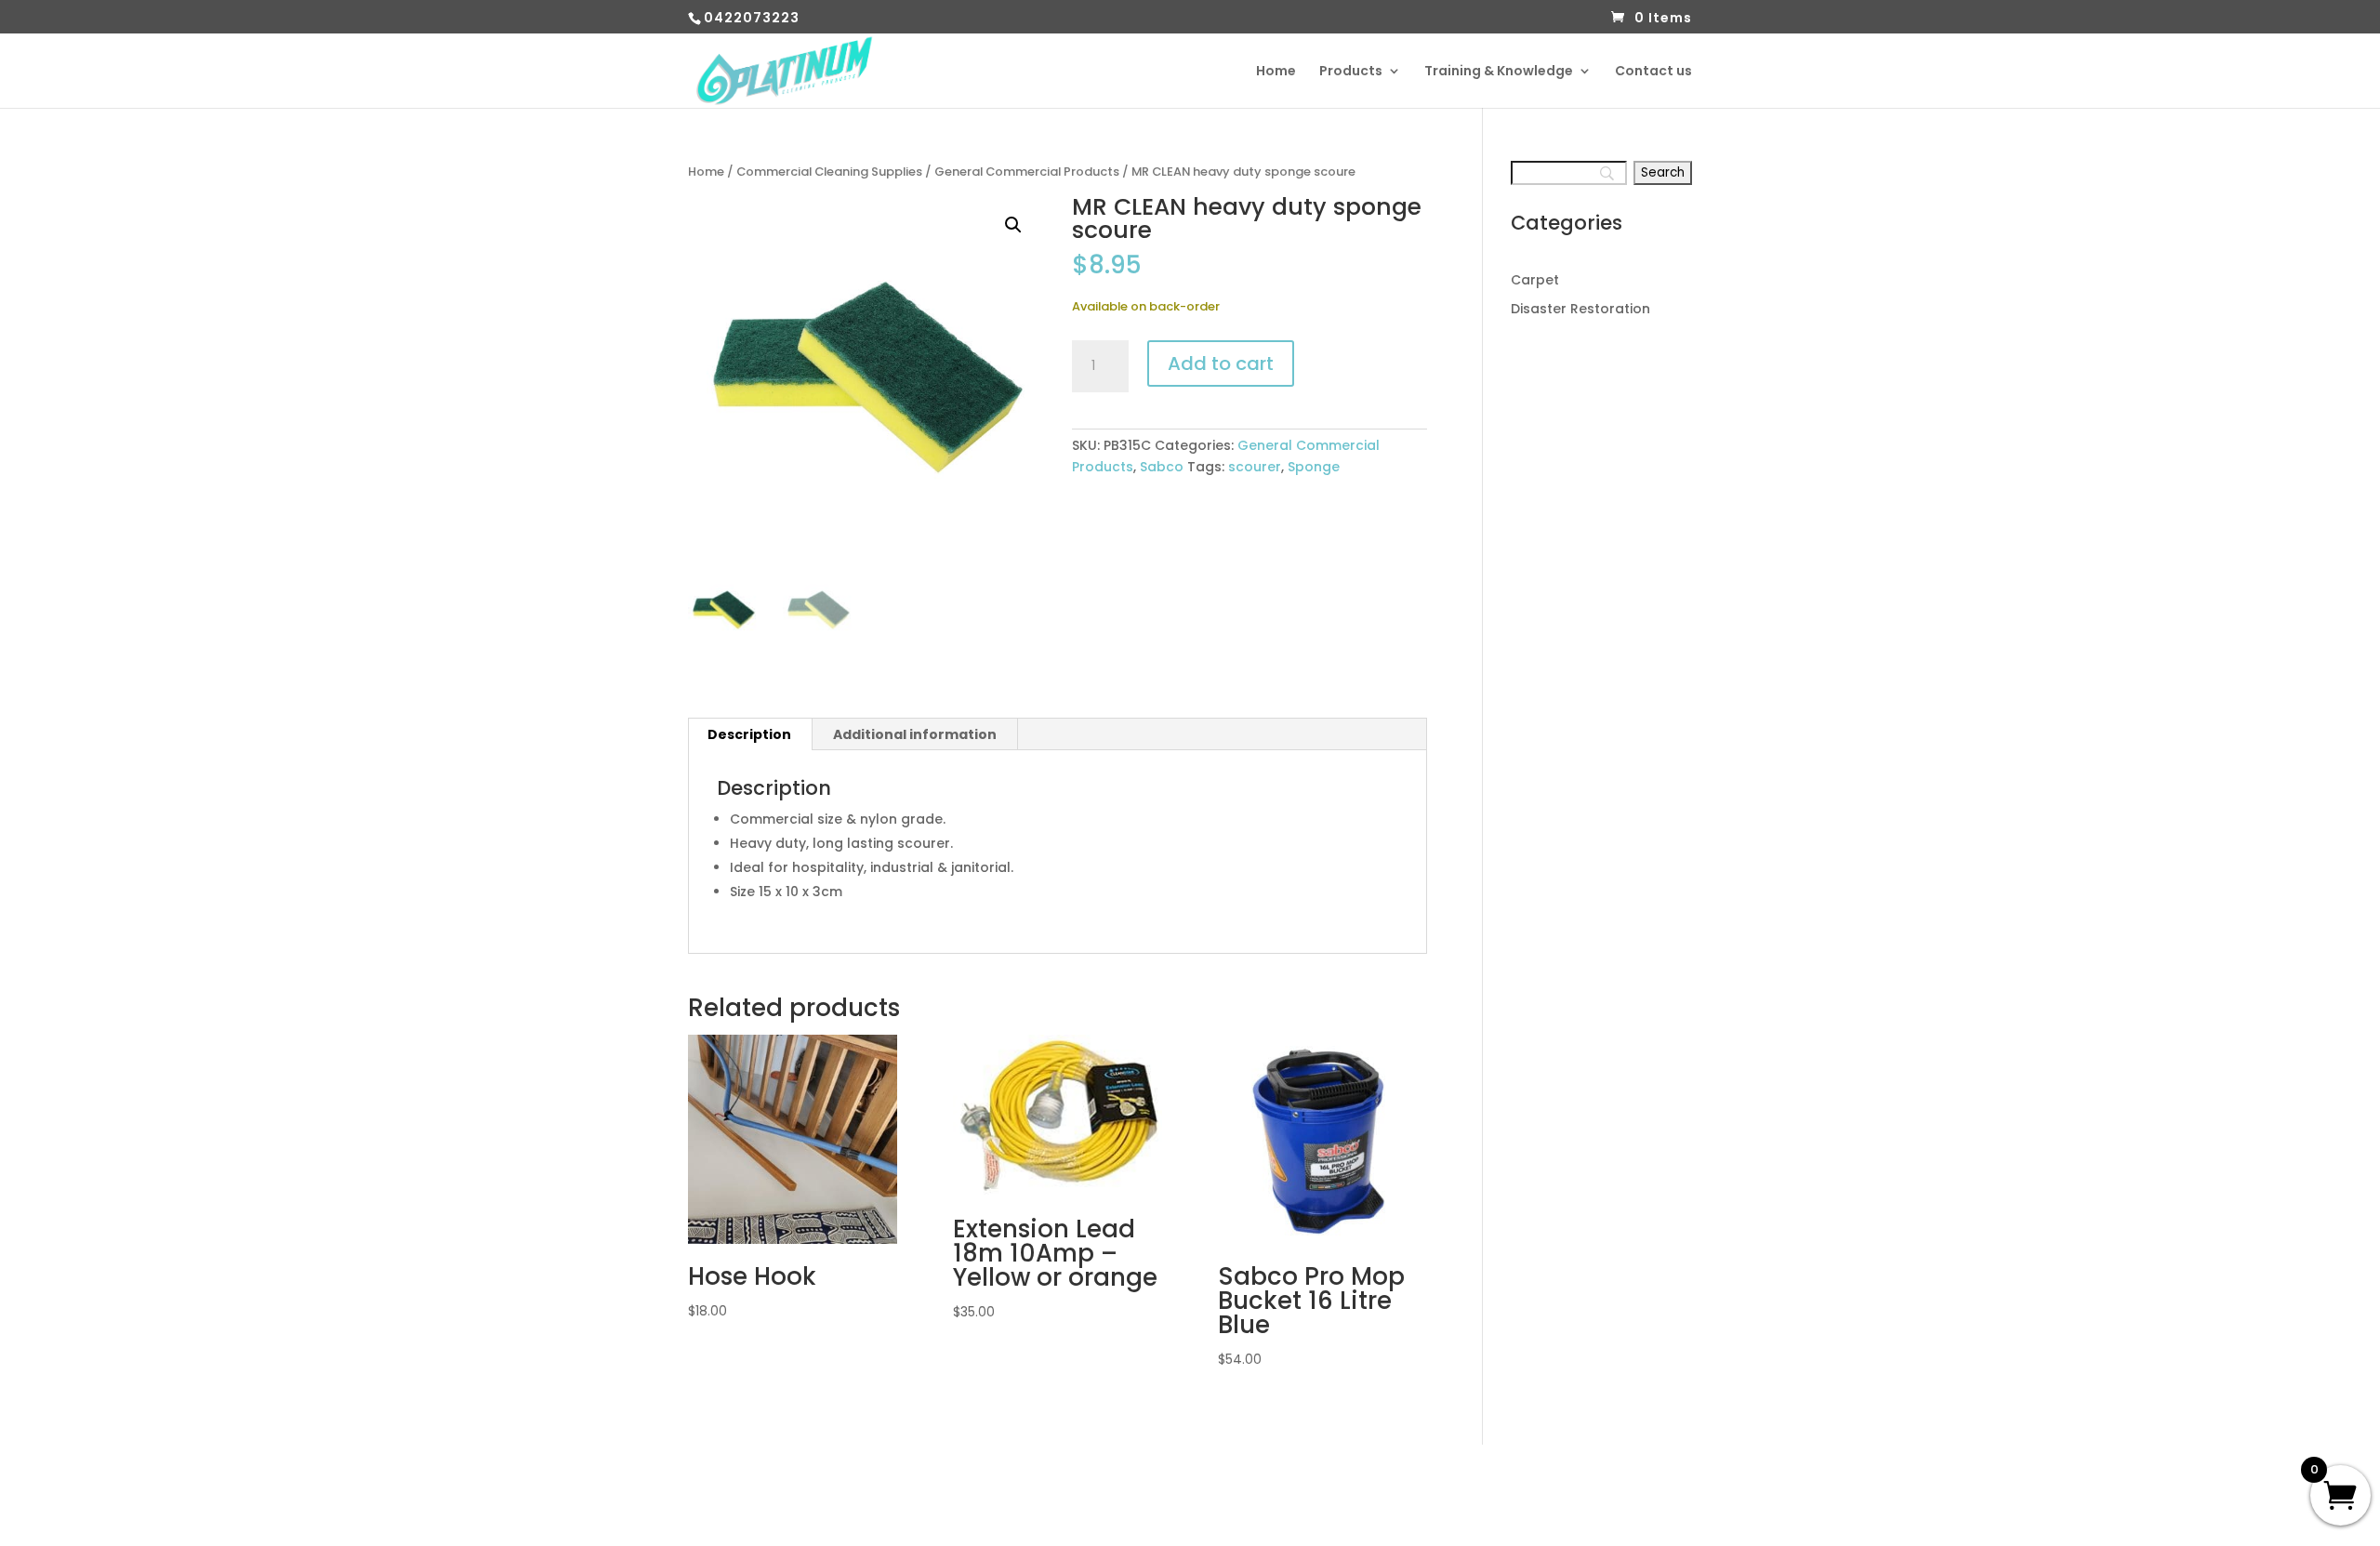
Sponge (1314, 467)
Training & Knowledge (1499, 72)
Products (1351, 72)
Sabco (1162, 467)
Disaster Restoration (1580, 309)
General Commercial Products (1027, 172)
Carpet (1535, 280)
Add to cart (1221, 363)
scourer (1255, 467)
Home (1276, 72)
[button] (1013, 225)
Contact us (1653, 72)
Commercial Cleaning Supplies (829, 172)
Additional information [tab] (915, 734)
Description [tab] (749, 734)
